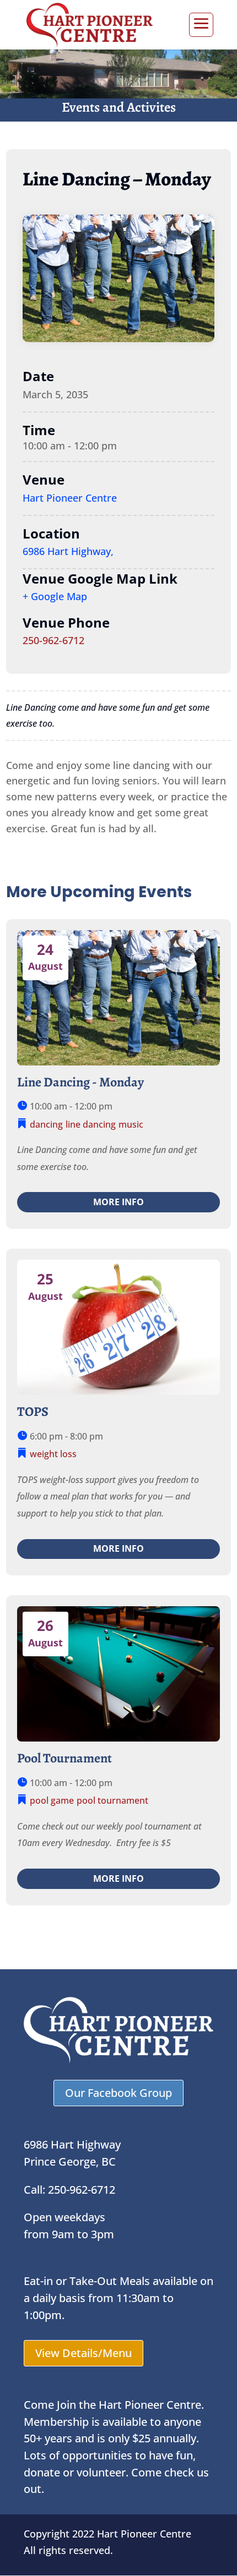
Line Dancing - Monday (80, 1082)
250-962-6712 (53, 640)
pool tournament (112, 1800)
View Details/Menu (84, 2353)
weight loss (53, 1454)
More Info (118, 1202)
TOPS (33, 1411)
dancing (46, 1124)
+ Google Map (55, 596)
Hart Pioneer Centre (70, 498)
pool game (52, 1800)
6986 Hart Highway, (68, 551)
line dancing (91, 1124)
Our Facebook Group (118, 2093)
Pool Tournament (64, 1758)
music (131, 1124)
